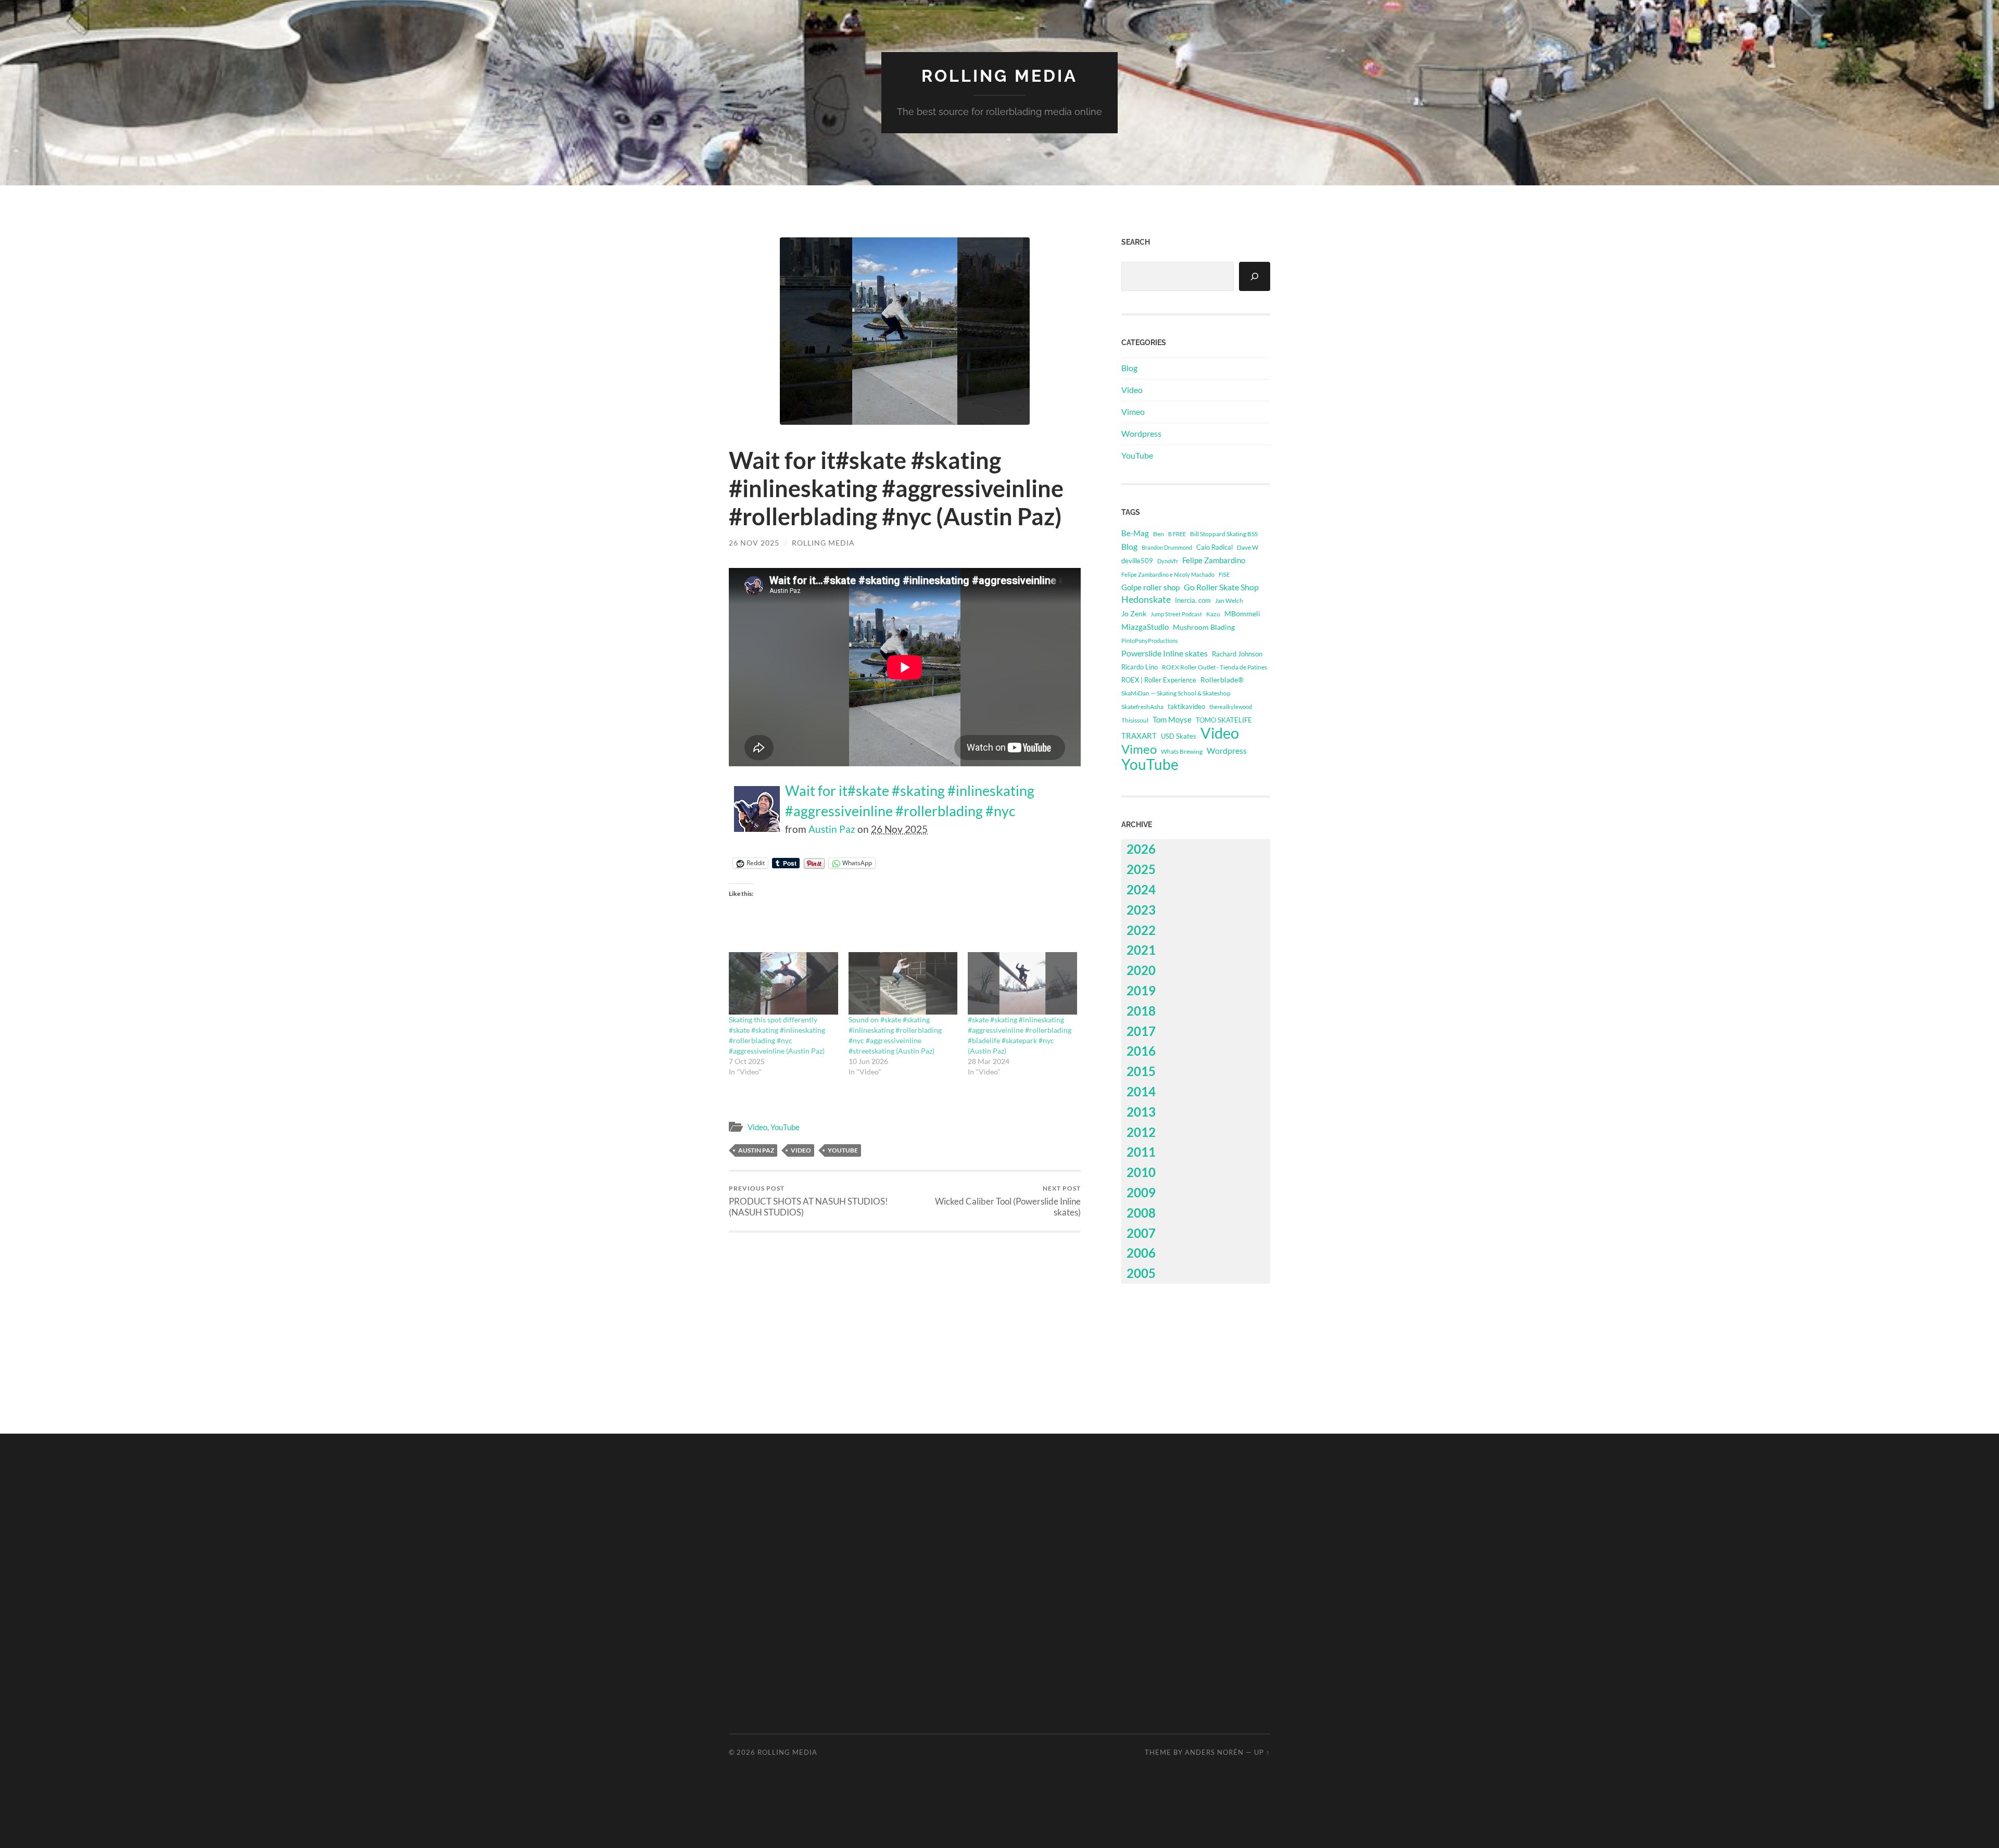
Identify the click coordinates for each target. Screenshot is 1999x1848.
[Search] (1255, 276)
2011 (1141, 1152)
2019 (1141, 990)
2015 (1141, 1071)
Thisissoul (1135, 720)
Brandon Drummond (1167, 547)
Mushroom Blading (1204, 627)
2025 (1141, 869)
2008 (1141, 1213)
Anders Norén (1214, 1752)
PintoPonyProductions (1150, 641)
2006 (1141, 1253)
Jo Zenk (1134, 613)
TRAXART (1139, 736)
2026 (1141, 849)
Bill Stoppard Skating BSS (1224, 534)
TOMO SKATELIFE (1224, 720)
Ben (1159, 534)
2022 (1141, 930)
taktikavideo (1186, 707)
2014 (1141, 1091)
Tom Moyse (1172, 719)
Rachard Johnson (1237, 654)
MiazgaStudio (1145, 627)
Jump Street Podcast (1176, 614)
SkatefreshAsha (1142, 707)
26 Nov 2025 (754, 543)
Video (757, 1127)
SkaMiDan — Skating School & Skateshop (1176, 693)
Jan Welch (1229, 600)
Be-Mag (1135, 533)
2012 (1141, 1132)
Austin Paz (832, 829)
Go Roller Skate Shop (1221, 587)
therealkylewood (1231, 707)
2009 (1141, 1192)
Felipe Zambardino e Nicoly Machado (1168, 574)
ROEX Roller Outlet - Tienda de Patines (1214, 667)
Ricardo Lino (1140, 667)
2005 (1141, 1273)
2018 (1141, 1011)
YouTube (785, 1127)
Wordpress (1141, 433)
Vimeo (1133, 412)
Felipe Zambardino (1214, 560)
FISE (1224, 574)
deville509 (1137, 561)
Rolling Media (1000, 76)
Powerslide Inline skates (1165, 653)
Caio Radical (1214, 547)
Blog (1129, 368)
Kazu (1213, 614)
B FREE (1177, 534)
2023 (1141, 910)
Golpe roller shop (1150, 587)
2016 (1141, 1051)
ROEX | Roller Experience (1159, 680)
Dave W (1248, 547)
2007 (1141, 1233)
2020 (1141, 970)
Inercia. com (1193, 600)
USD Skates (1179, 736)
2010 (1141, 1172)
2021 (1141, 950)
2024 (1141, 889)
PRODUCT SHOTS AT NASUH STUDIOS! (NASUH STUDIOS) (808, 1201)
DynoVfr (1168, 561)
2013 (1141, 1112)
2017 (1141, 1031)
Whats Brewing (1182, 751)
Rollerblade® (1222, 680)
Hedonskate (1146, 599)
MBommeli (1242, 613)
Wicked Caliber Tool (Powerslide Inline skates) (1008, 1201)
